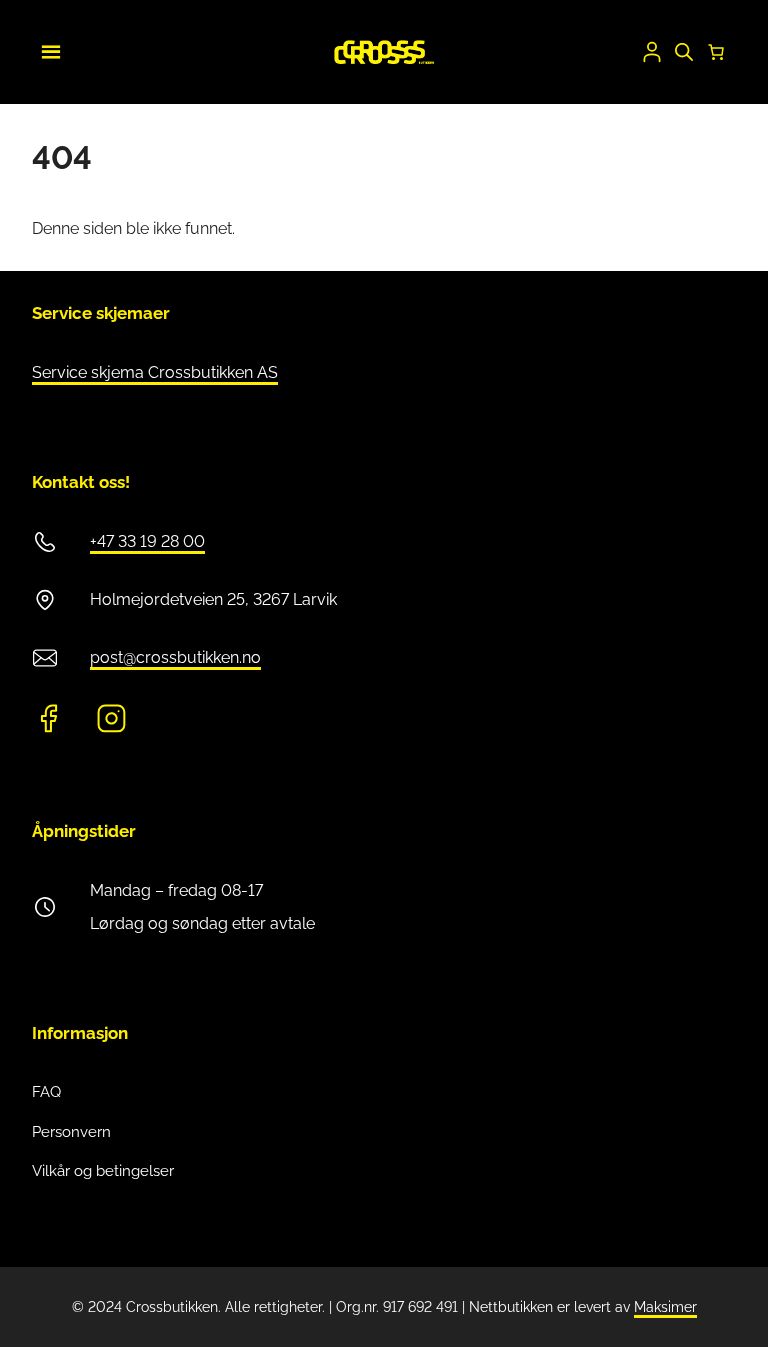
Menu (48, 49)
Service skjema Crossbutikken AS (155, 372)
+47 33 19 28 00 (147, 541)
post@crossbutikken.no (175, 657)
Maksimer (665, 1307)
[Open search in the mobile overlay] (684, 52)
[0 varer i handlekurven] (716, 52)
